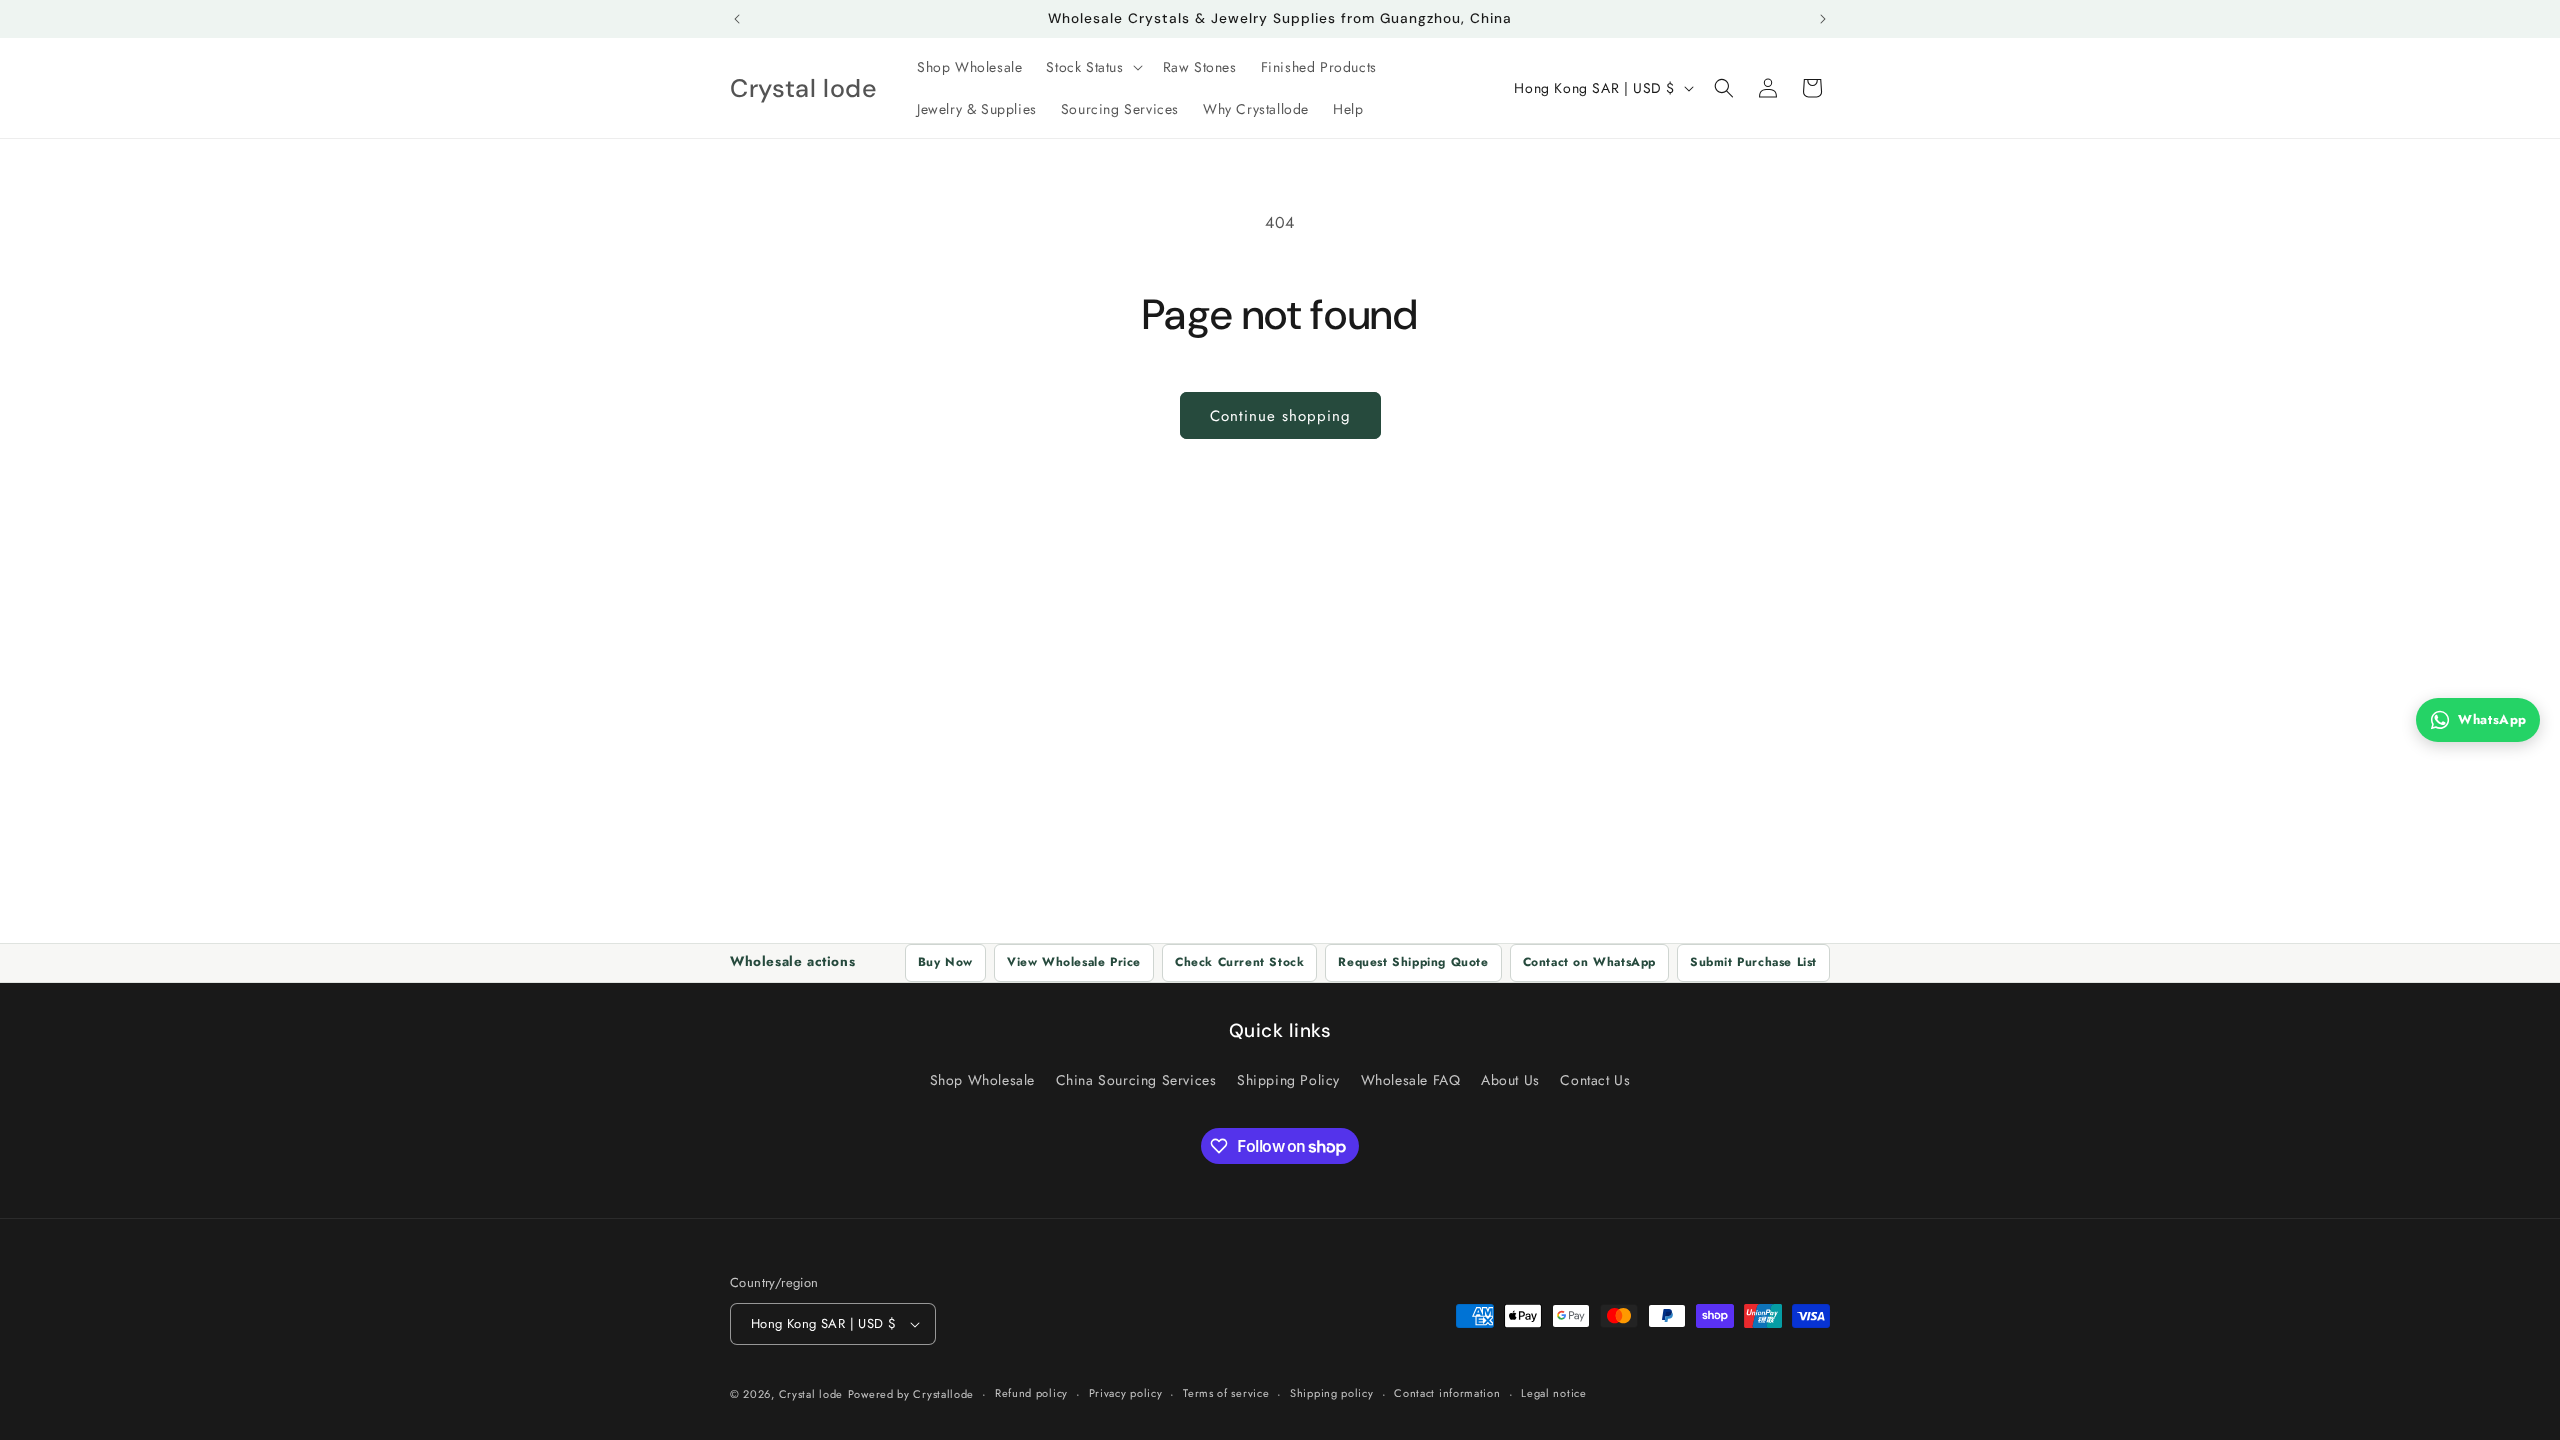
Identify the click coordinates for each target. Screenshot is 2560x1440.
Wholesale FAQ (1411, 1080)
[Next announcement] (1823, 19)
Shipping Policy (1288, 1080)
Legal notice (1553, 1393)
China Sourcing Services (1136, 1080)
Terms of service (1226, 1393)
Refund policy (1031, 1393)
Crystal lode (811, 1394)
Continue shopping (1280, 416)
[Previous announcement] (737, 19)
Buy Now (945, 962)
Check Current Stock (1239, 962)
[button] (1092, 67)
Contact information (1447, 1393)
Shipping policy (1332, 1393)
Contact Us (1595, 1080)
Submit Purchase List (1753, 962)
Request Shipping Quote (1413, 962)
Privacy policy (1126, 1393)
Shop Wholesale (982, 1080)
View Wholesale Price (1074, 962)
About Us (1510, 1080)
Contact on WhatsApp (1589, 962)
